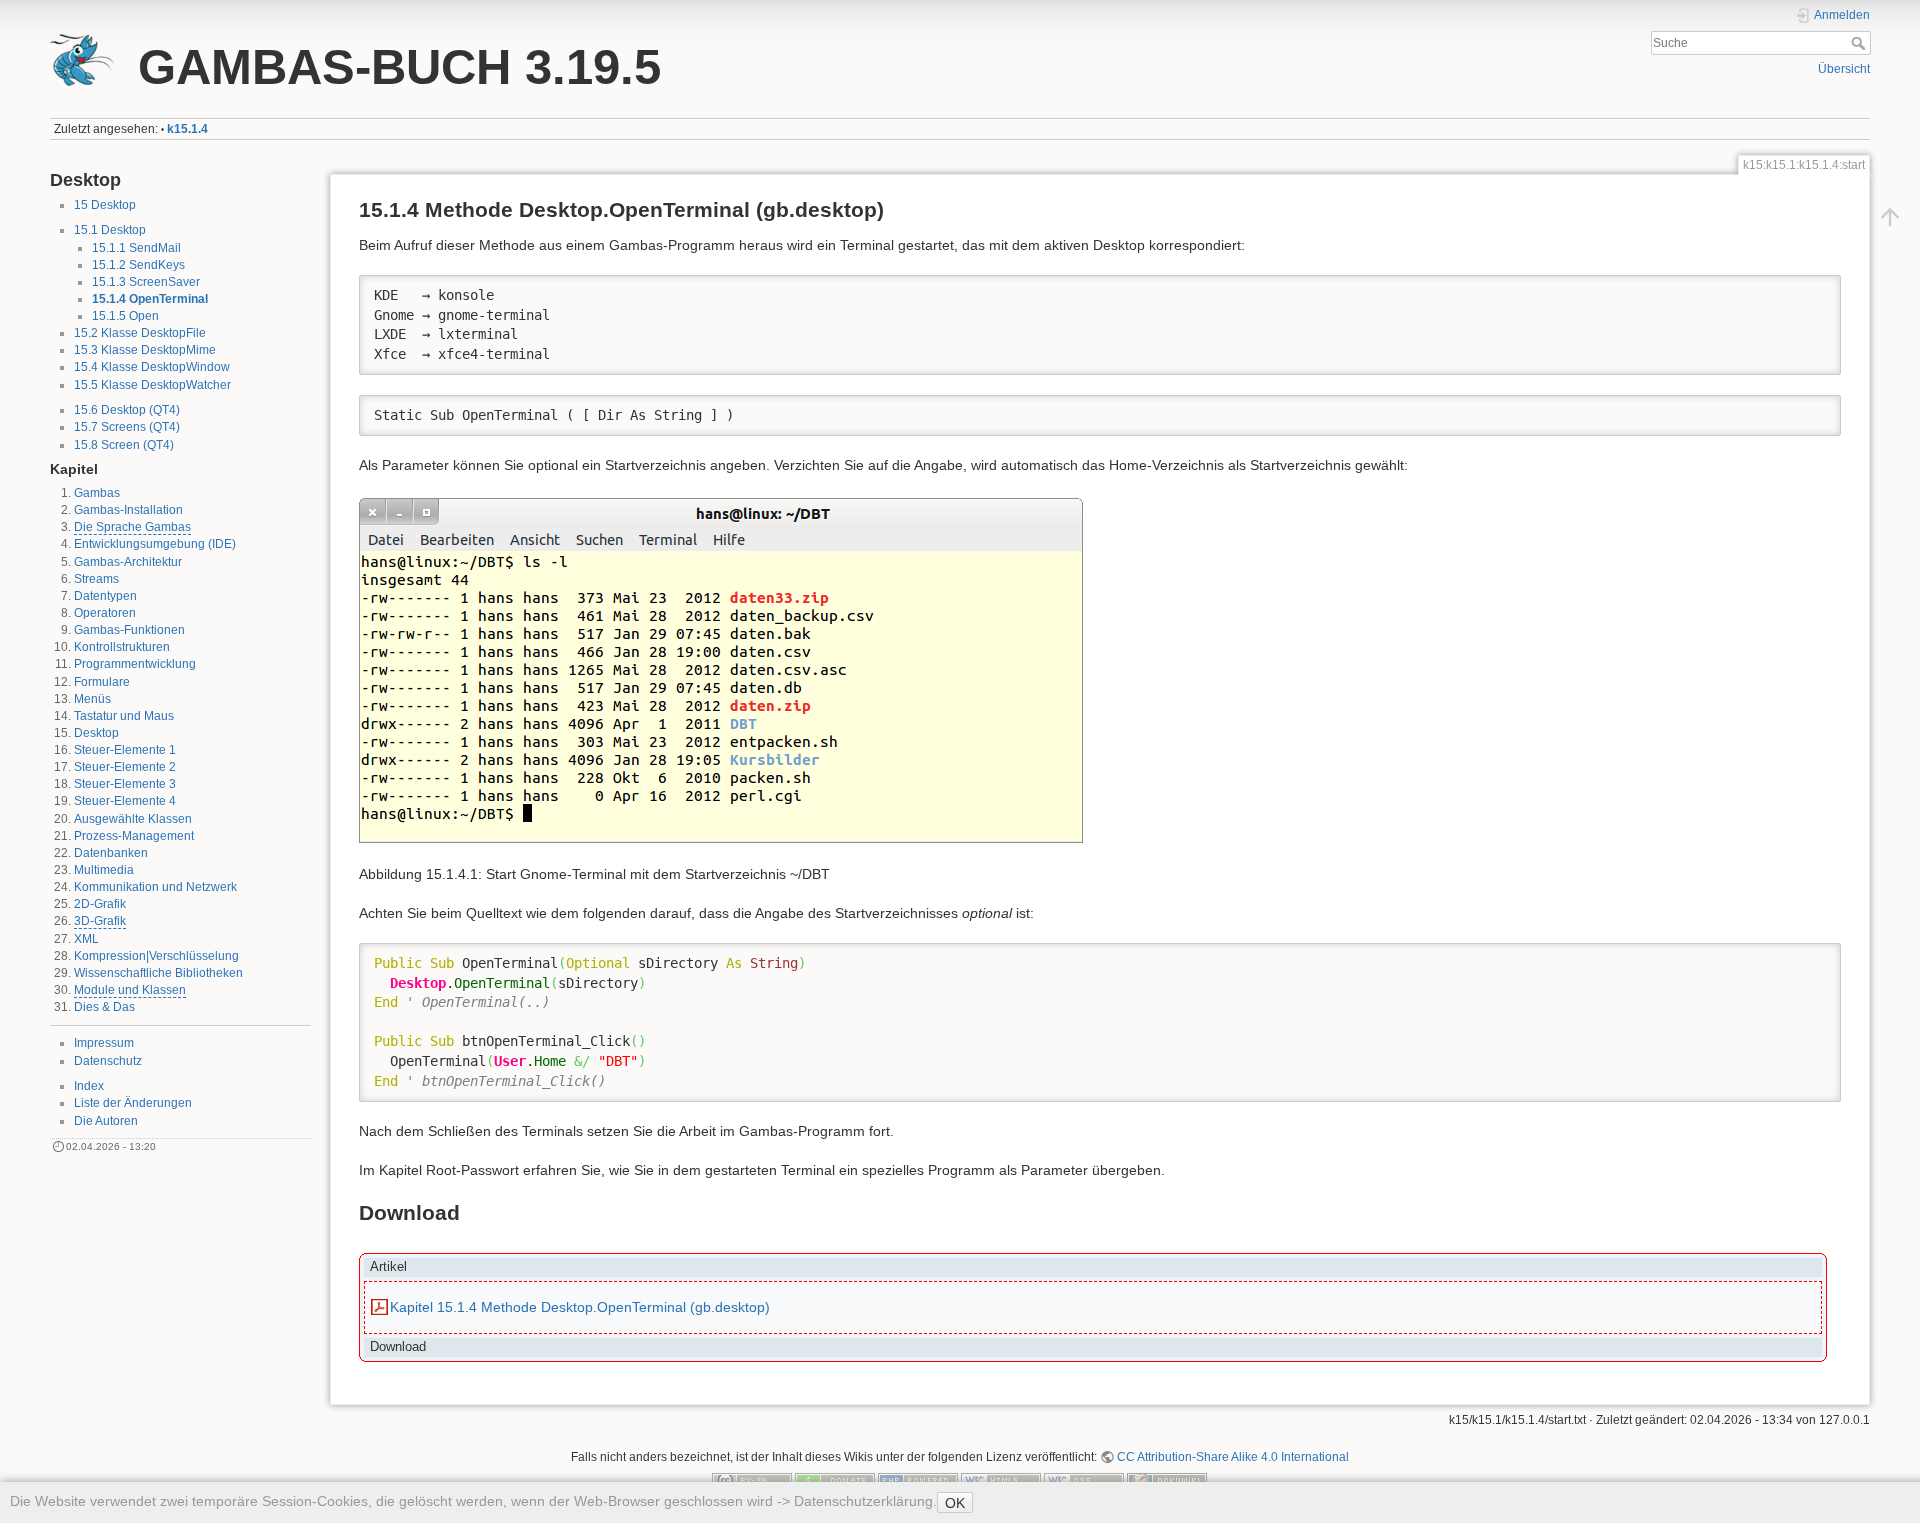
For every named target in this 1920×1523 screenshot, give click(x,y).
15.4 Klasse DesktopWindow (152, 367)
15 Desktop (105, 205)
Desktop (96, 733)
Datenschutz (108, 1061)
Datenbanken (111, 853)
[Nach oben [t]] (1890, 217)
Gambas (97, 493)
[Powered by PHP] (918, 1480)
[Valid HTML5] (1001, 1480)
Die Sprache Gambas (132, 527)
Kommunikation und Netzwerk (155, 887)
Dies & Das (104, 1007)
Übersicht (1844, 69)
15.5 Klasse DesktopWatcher (152, 385)
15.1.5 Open (125, 316)
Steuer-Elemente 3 (125, 784)
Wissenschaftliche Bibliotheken (158, 973)
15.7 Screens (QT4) (127, 427)
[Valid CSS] (1084, 1480)
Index (89, 1086)
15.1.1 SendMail (136, 248)
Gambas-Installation (128, 510)
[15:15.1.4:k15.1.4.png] (721, 669)
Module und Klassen (130, 990)
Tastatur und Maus (124, 716)
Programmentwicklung (135, 664)
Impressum (104, 1043)
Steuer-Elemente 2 (125, 767)
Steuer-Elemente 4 (125, 801)
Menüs (92, 699)
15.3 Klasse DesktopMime (145, 350)
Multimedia (104, 870)
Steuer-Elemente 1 (125, 750)
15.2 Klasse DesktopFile (140, 333)
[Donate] (835, 1480)
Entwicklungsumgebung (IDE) (155, 544)
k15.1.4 (187, 129)
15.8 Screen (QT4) (124, 445)
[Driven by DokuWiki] (1167, 1480)
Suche (1860, 43)
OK (955, 1503)
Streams (96, 579)
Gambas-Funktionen (129, 630)
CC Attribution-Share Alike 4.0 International (1233, 1457)
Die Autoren (106, 1121)
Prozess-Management (134, 836)
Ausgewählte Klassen (133, 819)
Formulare (102, 682)
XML (86, 939)
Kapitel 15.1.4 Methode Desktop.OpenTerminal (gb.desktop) (580, 1307)
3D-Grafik (100, 921)
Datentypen (105, 596)
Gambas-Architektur (128, 562)
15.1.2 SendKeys (138, 265)
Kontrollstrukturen (122, 647)
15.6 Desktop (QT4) (127, 410)
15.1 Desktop (110, 230)
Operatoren (105, 613)
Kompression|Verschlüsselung (156, 956)
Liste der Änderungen (133, 1103)
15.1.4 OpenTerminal (150, 299)
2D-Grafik (100, 904)
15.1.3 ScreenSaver (146, 282)
